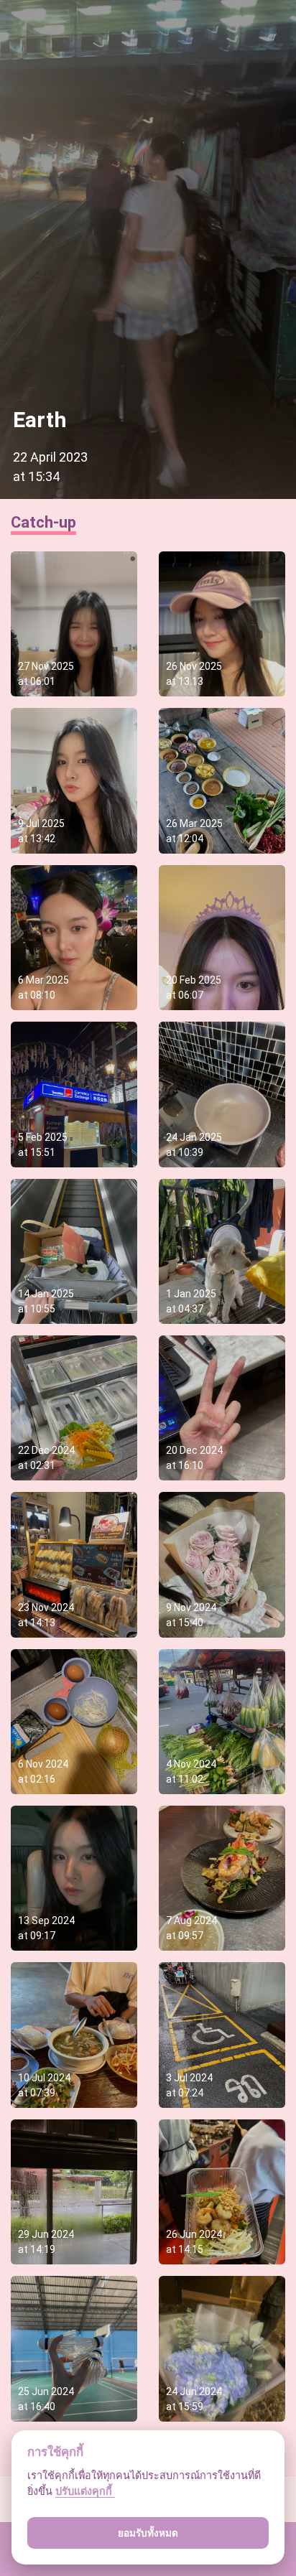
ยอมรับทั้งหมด (148, 2533)
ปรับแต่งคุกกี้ (85, 2491)
